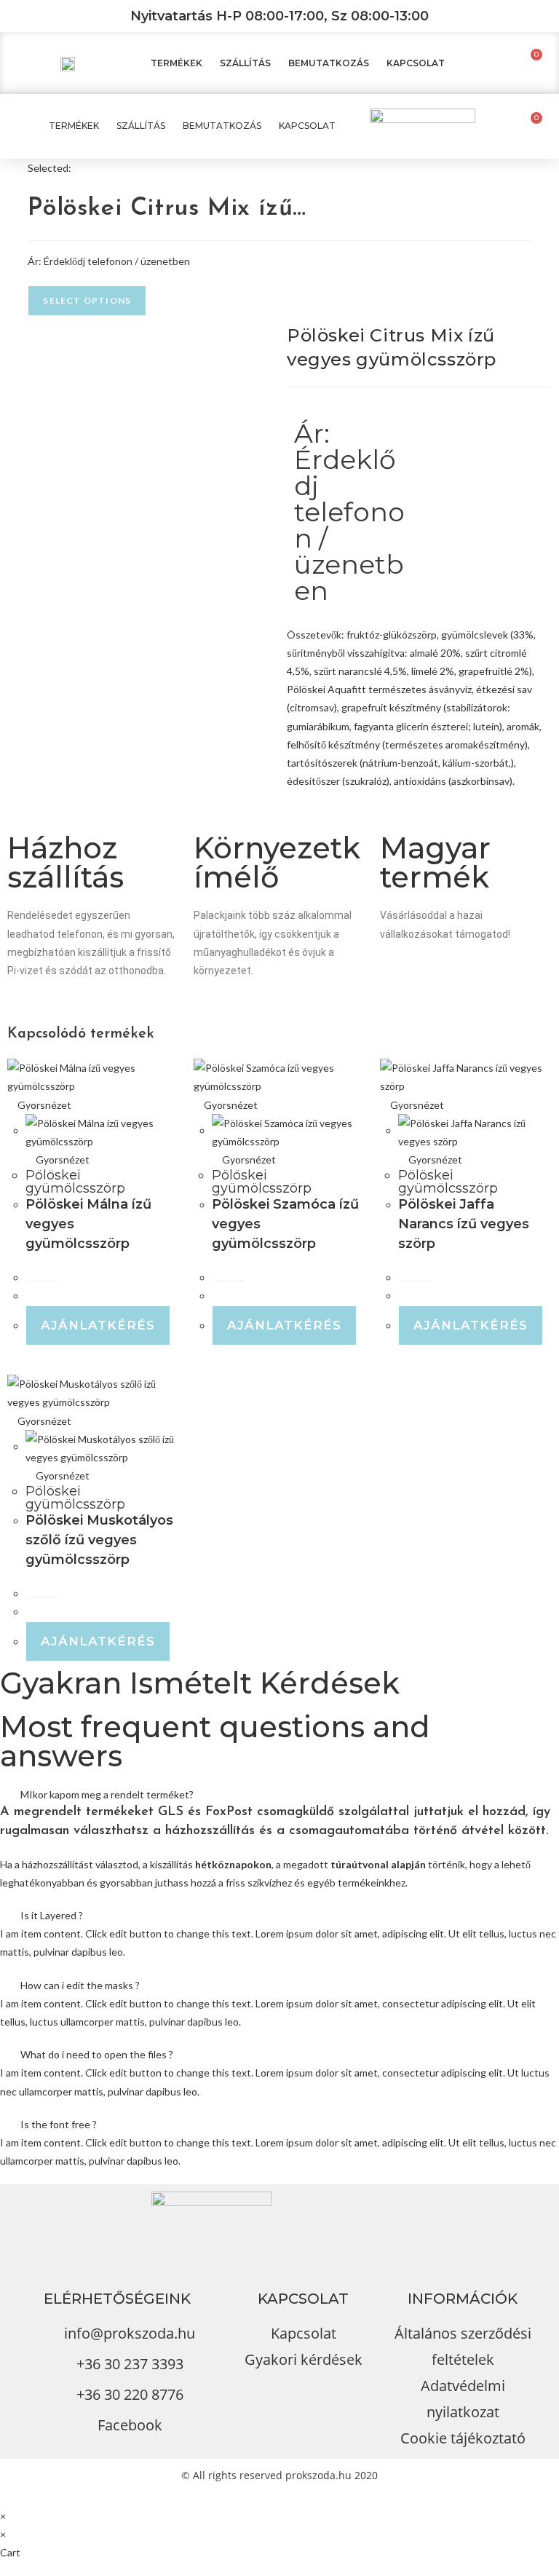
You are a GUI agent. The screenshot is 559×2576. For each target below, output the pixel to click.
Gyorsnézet (43, 1105)
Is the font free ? (59, 2124)
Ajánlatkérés (98, 1325)
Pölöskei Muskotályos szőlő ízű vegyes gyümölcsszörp (99, 1540)
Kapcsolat (416, 63)
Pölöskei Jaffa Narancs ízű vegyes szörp (464, 1224)
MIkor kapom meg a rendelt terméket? (107, 1794)
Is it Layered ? (52, 1915)
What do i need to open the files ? (97, 2054)
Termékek (177, 63)
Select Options (87, 300)
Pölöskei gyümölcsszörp (75, 1182)
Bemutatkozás (329, 63)
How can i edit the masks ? (80, 1985)
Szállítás (245, 63)
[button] (279, 1794)
